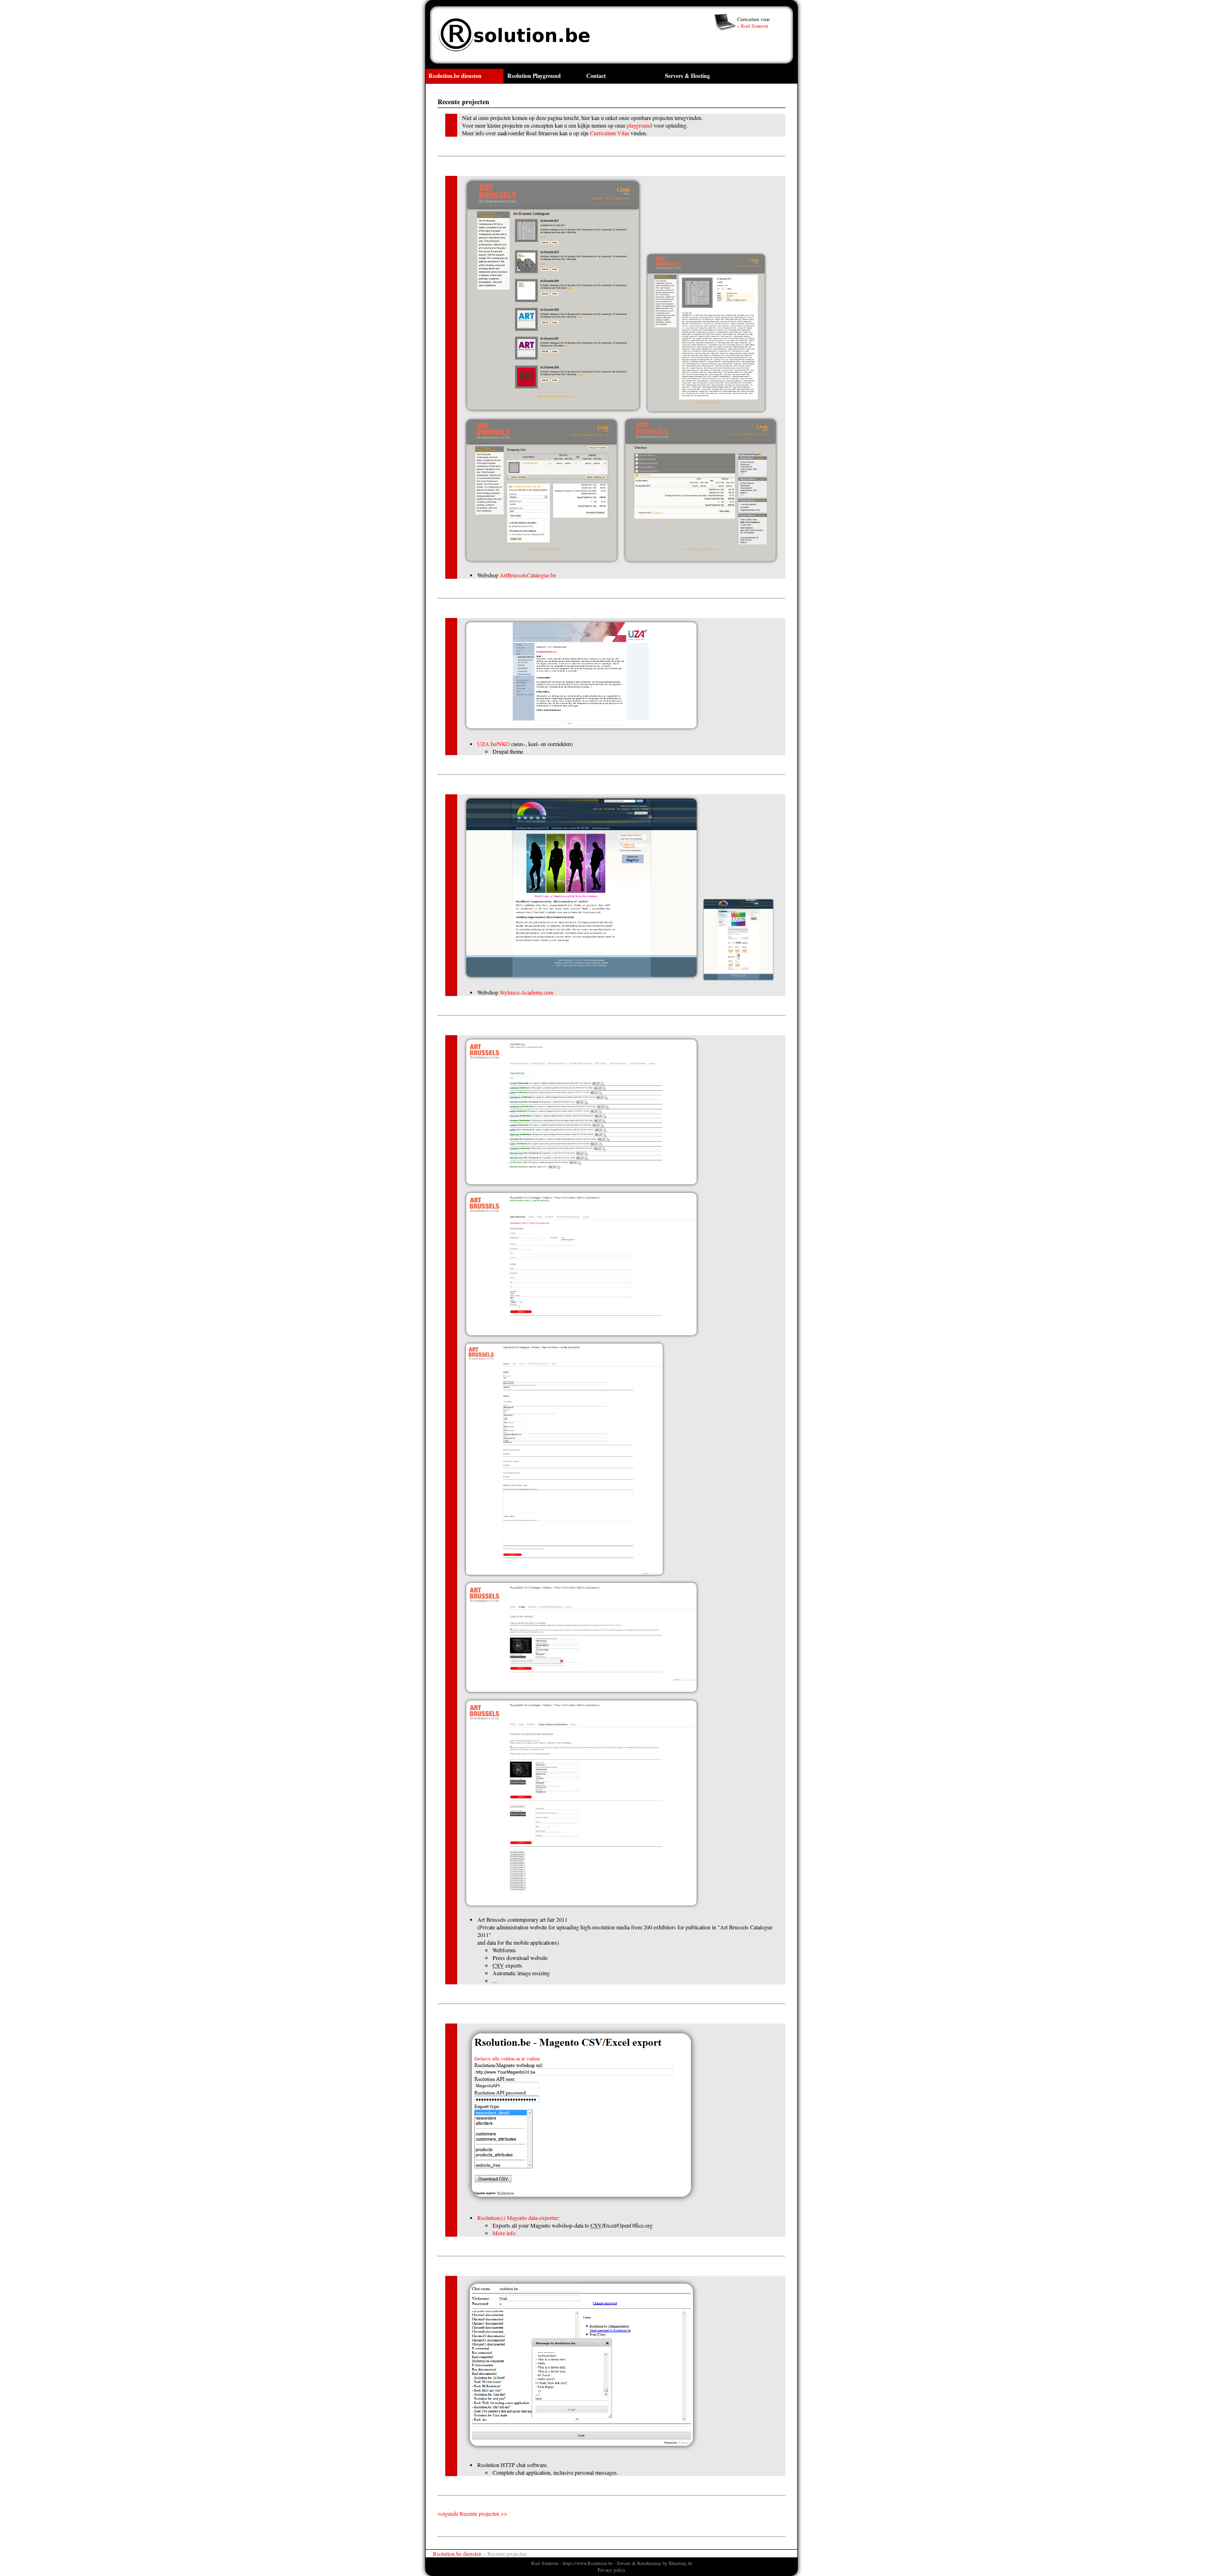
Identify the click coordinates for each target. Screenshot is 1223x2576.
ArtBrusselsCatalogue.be (528, 575)
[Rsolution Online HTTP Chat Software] (581, 2451)
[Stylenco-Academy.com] (581, 979)
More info (504, 2233)
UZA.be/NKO (493, 744)
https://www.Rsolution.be (588, 2563)
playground (639, 125)
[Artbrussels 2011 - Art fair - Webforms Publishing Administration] (581, 1186)
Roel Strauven (545, 2563)
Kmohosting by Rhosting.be (665, 2563)
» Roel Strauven (753, 26)
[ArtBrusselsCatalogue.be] (553, 412)
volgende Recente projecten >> (472, 2513)
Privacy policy (611, 2570)
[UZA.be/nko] (581, 730)
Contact (596, 76)
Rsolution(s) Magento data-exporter (518, 2218)
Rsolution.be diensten (455, 76)
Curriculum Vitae (610, 133)
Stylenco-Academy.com (526, 992)
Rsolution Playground (534, 76)
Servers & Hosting (687, 76)
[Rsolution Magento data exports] (581, 2204)
